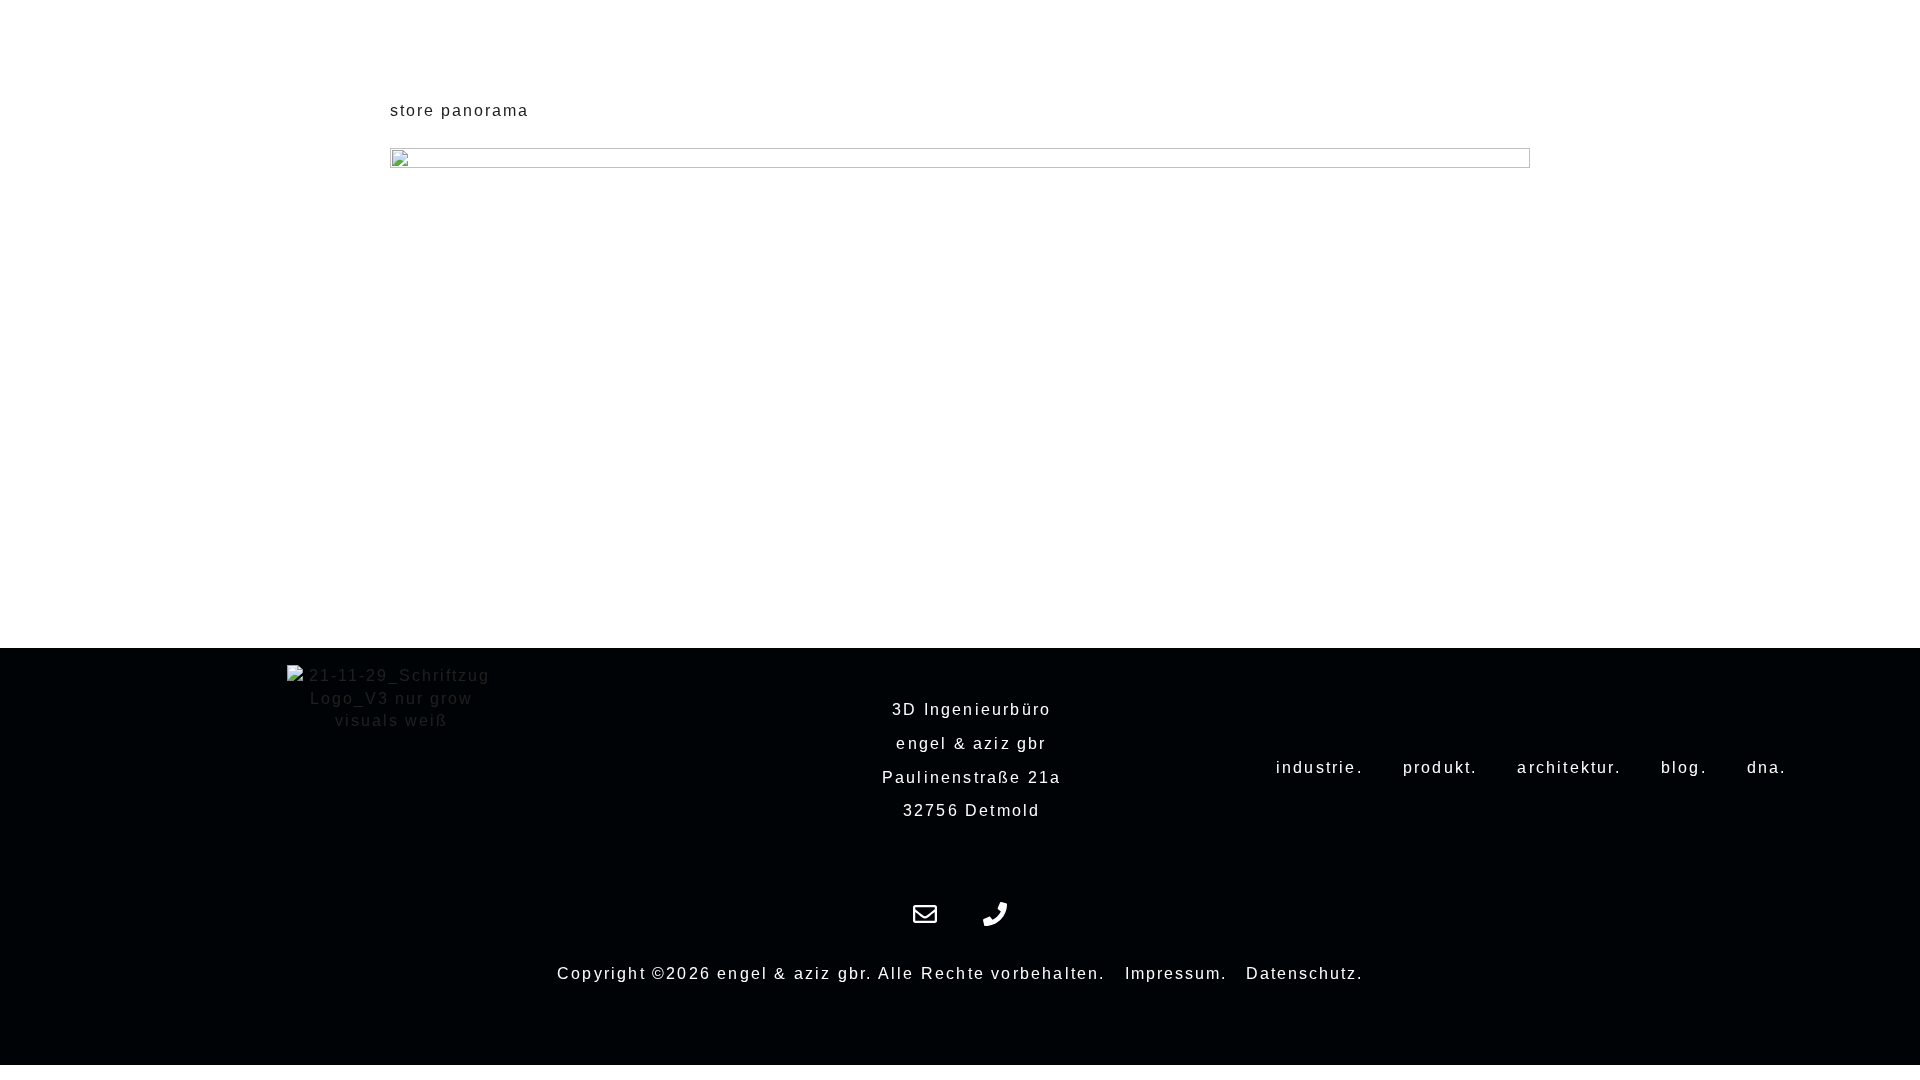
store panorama (459, 110)
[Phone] (995, 913)
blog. (1684, 767)
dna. (1767, 767)
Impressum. (1176, 973)
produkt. (1440, 767)
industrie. (1319, 767)
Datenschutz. (1304, 973)
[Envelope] (924, 913)
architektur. (1568, 767)
